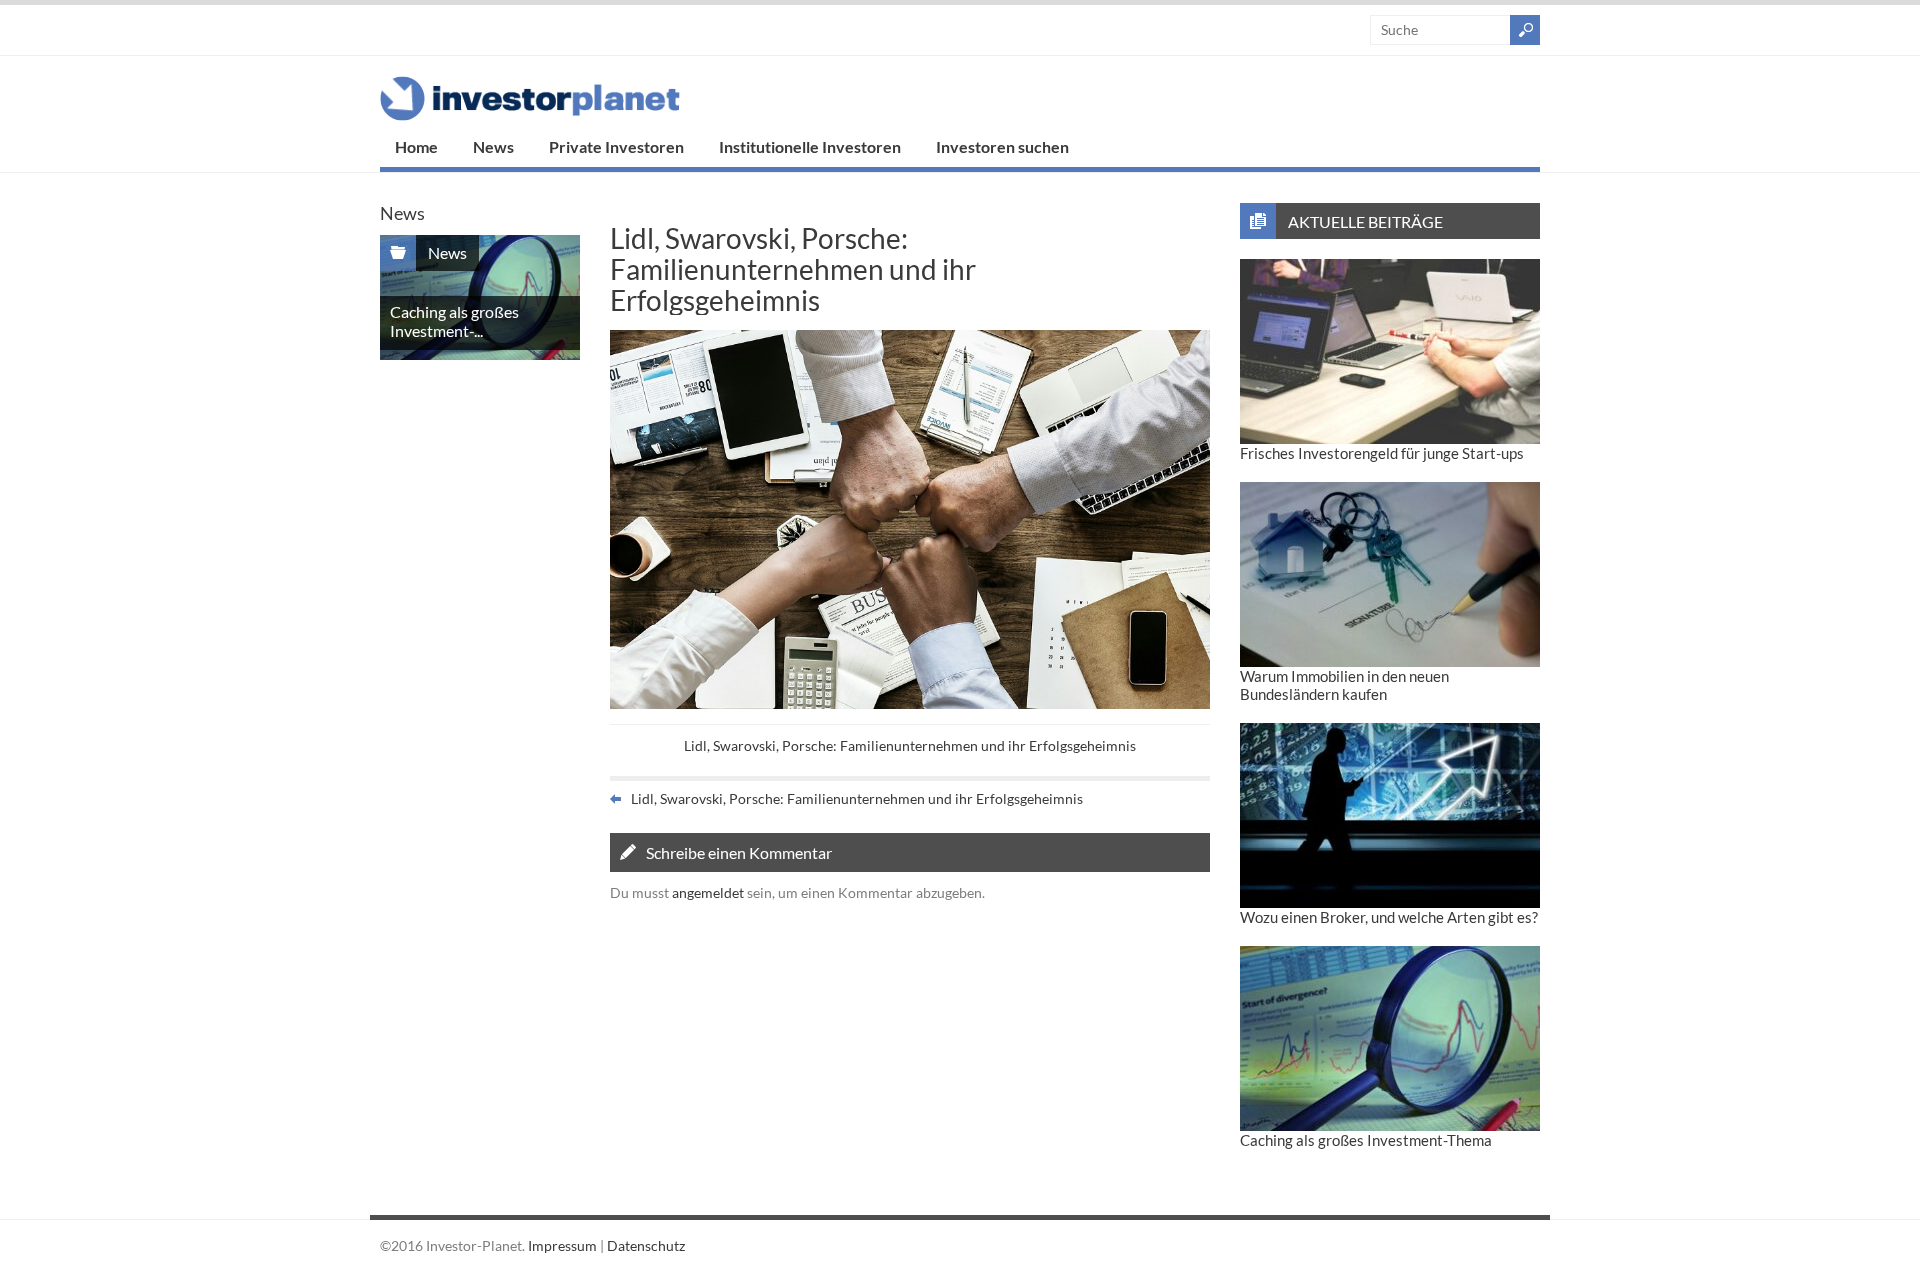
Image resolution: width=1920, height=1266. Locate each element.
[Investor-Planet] (530, 115)
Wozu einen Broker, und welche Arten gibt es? (1389, 917)
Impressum (562, 1245)
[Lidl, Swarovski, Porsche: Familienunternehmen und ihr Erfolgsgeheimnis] (910, 703)
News (493, 146)
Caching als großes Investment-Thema (1366, 1140)
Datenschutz (646, 1245)
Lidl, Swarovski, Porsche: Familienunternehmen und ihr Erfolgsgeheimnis (910, 745)
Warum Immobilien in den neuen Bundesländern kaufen (1344, 685)
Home (416, 146)
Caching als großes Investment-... (454, 321)
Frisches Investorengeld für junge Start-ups (1382, 453)
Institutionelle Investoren (810, 146)
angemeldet (708, 892)
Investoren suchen (1002, 146)
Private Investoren (616, 146)
